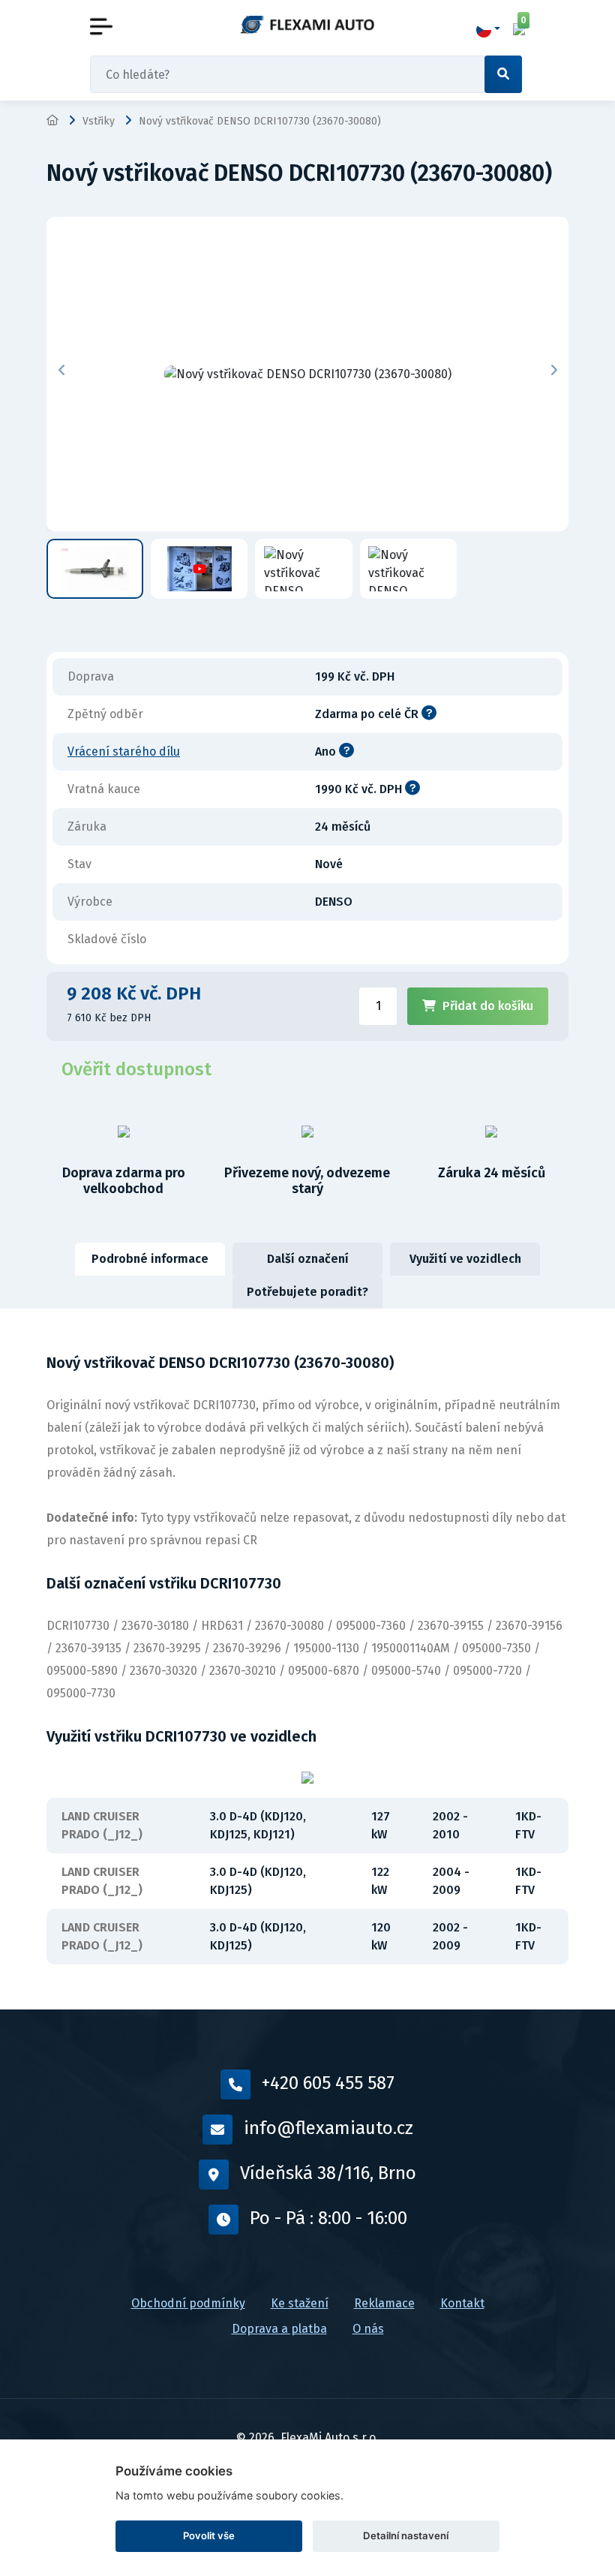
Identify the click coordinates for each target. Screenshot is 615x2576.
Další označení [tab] (308, 1259)
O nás (368, 2329)
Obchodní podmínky (188, 2303)
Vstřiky (99, 121)
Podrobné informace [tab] (150, 1259)
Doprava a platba (279, 2329)
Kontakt (462, 2303)
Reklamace (384, 2303)
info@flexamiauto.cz (328, 2128)
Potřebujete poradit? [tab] (307, 1292)
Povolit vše (209, 2535)
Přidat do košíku (488, 1006)
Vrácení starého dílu (124, 751)
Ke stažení (300, 2303)
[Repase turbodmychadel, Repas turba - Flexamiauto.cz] (307, 24)
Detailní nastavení (406, 2535)
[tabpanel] (307, 1659)
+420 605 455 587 (328, 2083)
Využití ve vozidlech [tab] (465, 1259)
